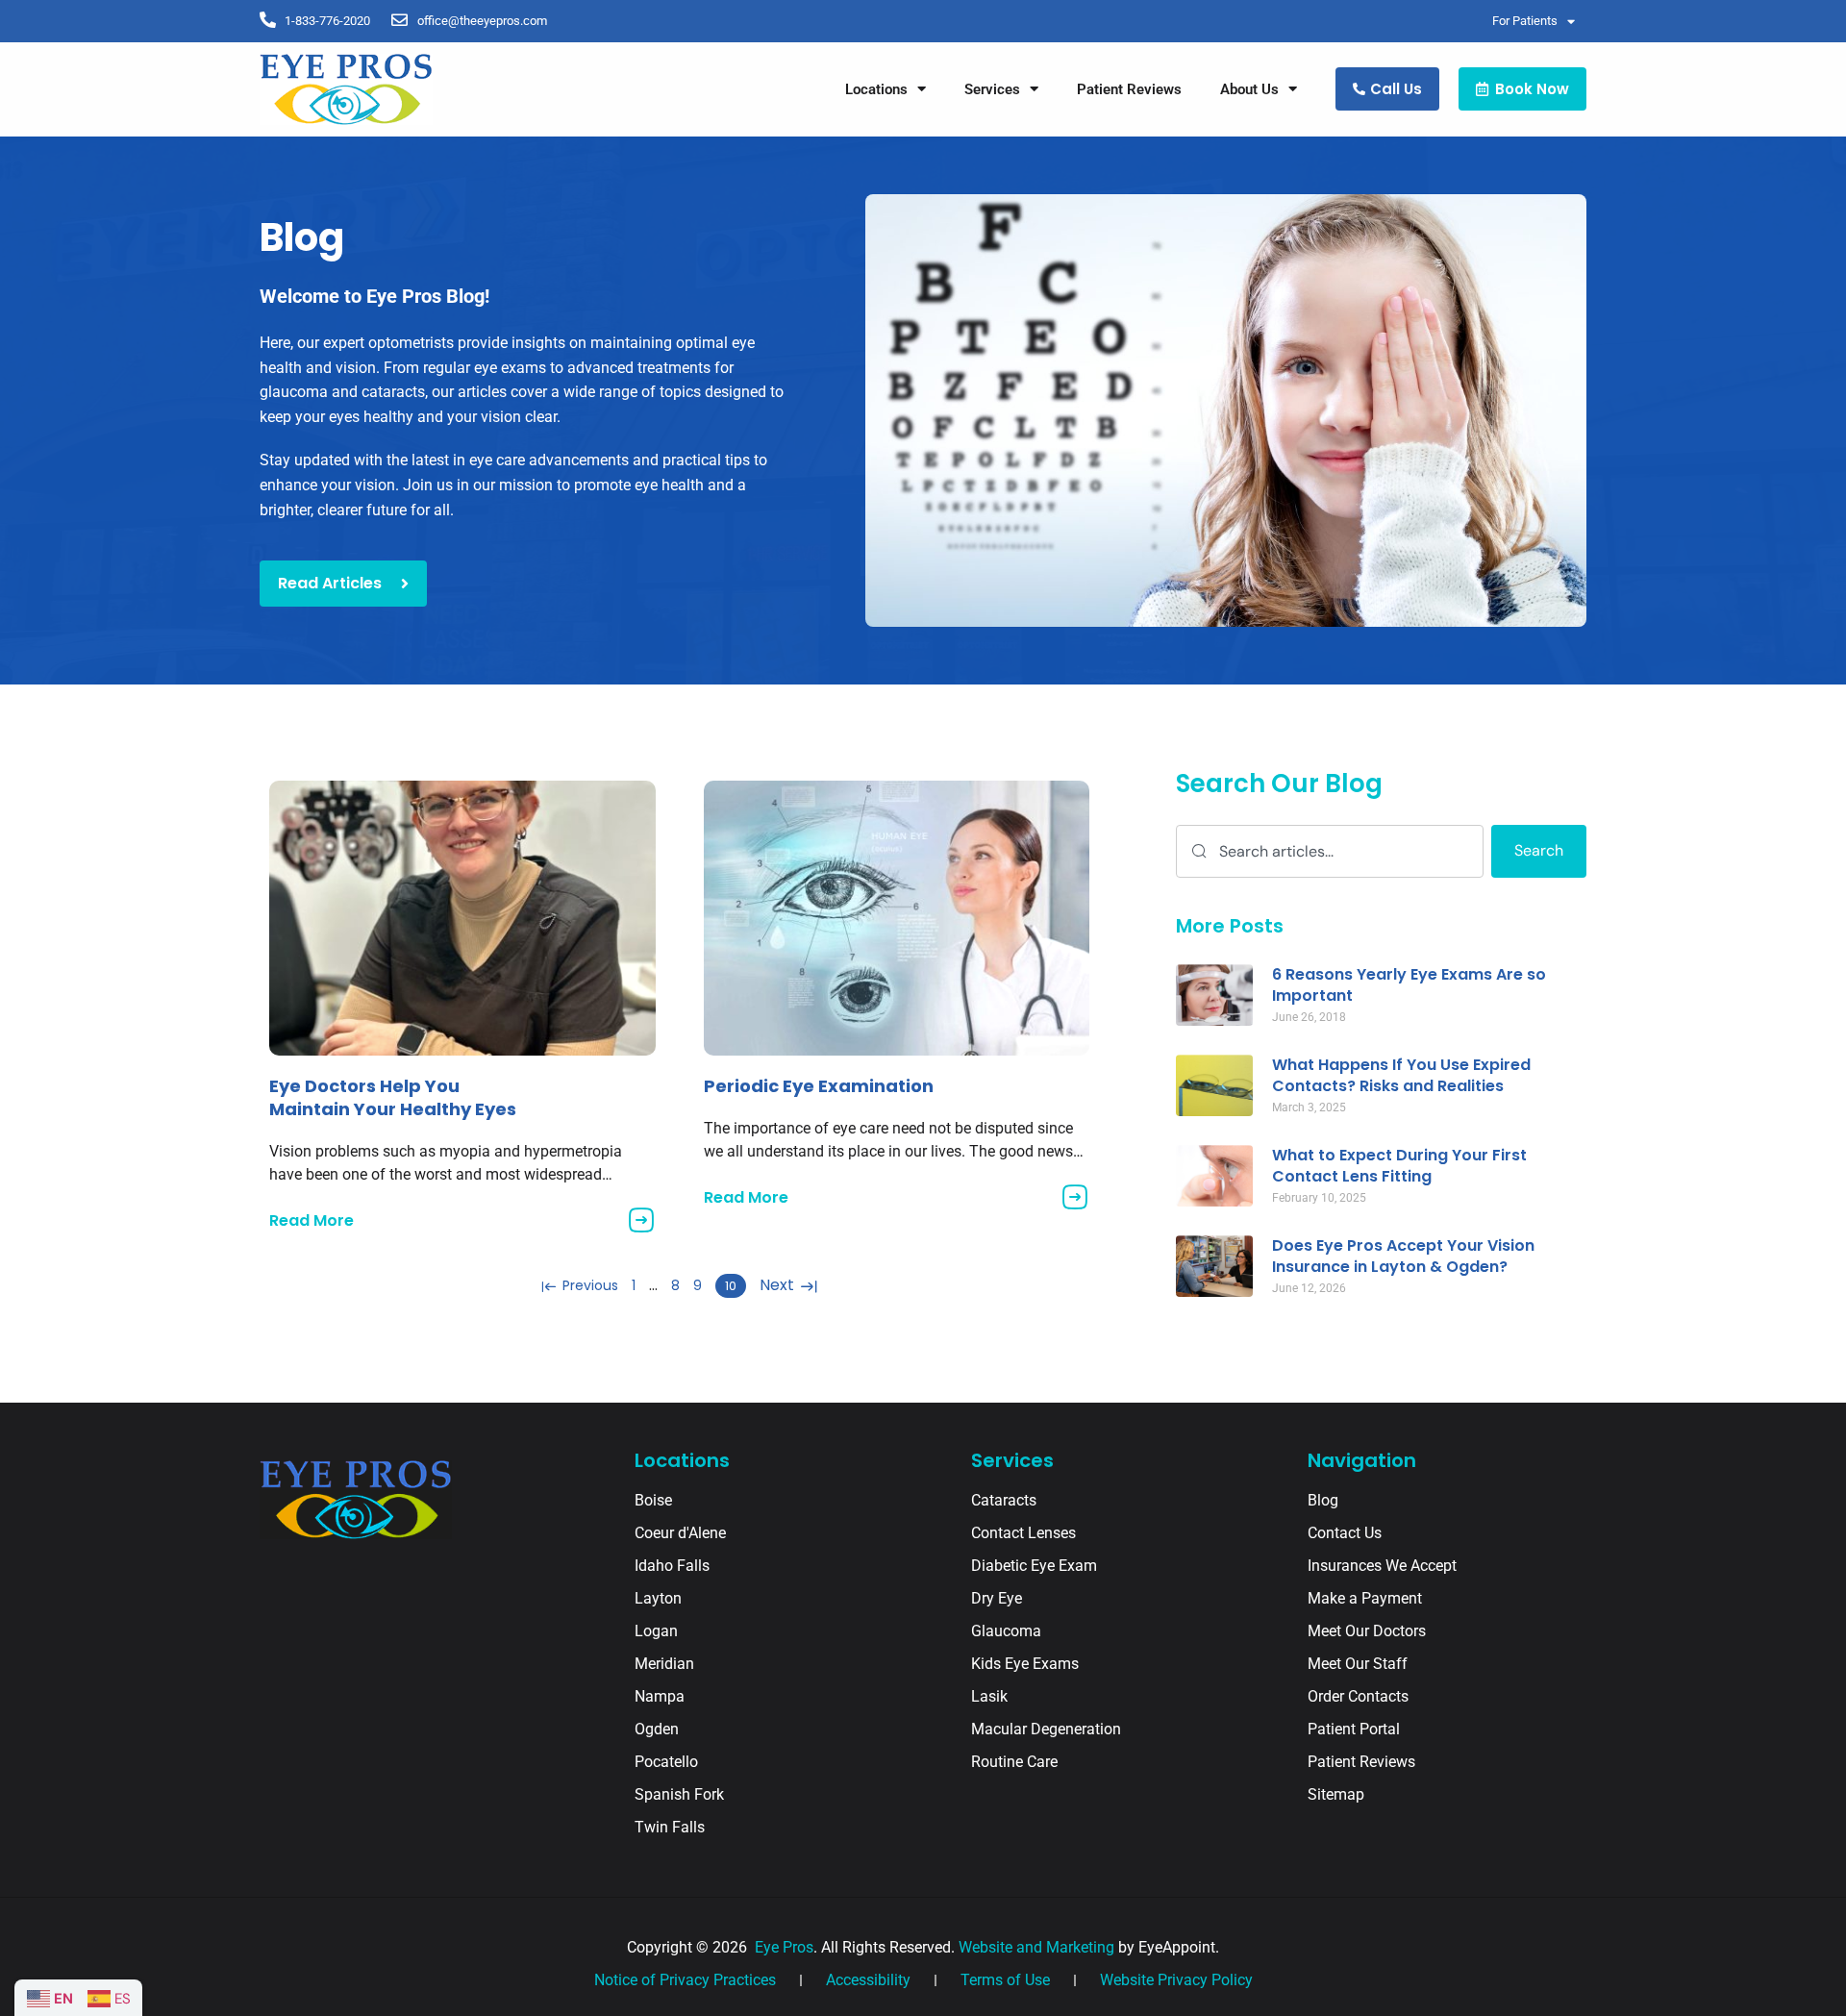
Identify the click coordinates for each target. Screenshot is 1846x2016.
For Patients (1525, 21)
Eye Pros (782, 1947)
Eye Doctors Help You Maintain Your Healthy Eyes (393, 1097)
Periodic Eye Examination (819, 1086)
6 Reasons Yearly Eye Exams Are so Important (1409, 985)
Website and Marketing (1036, 1947)
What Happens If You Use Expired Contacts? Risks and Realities (1401, 1075)
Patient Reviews (1129, 89)
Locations (876, 89)
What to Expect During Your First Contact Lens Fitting (1399, 1166)
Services (992, 89)
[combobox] (1330, 851)
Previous (588, 1285)
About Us (1249, 89)
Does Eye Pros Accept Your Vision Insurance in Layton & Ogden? (1403, 1256)
